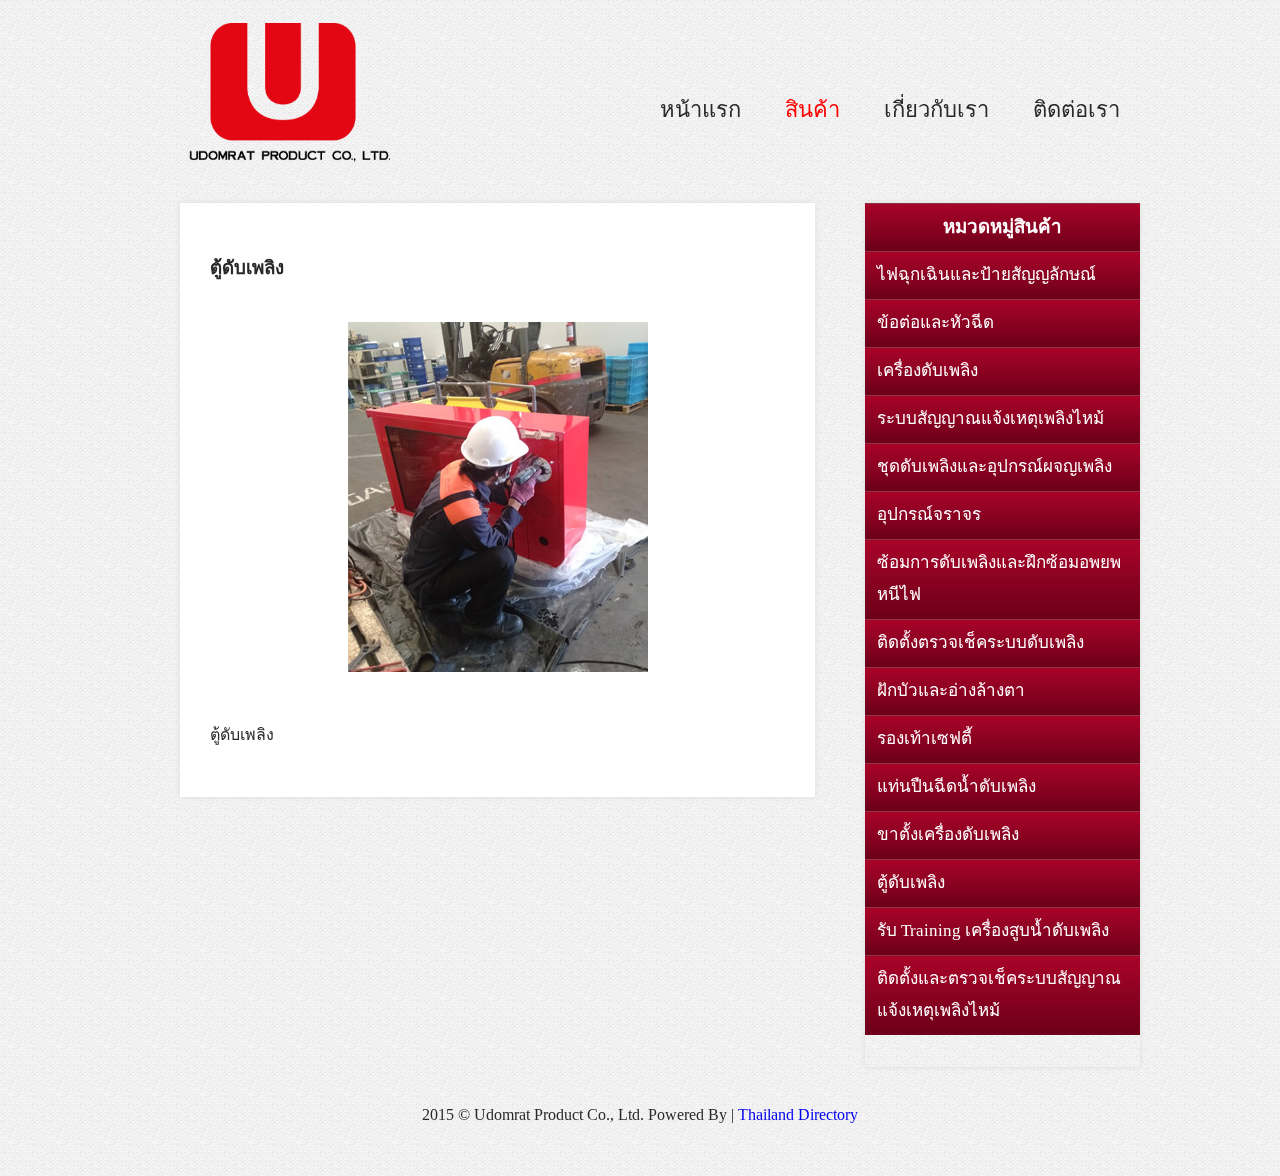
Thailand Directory (798, 1114)
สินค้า (812, 109)
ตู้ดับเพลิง (911, 882)
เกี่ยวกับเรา (936, 109)
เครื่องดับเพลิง (927, 370)
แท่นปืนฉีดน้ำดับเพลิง (956, 786)
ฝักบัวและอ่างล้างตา (951, 690)
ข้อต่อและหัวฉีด (935, 322)
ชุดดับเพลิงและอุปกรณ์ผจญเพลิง (994, 466)
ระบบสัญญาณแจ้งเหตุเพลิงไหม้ (990, 418)
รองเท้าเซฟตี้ (924, 738)
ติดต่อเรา (1076, 109)
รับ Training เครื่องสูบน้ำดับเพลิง (993, 930)
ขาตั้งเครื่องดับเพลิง (948, 834)
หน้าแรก (700, 109)
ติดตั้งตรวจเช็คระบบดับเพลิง (980, 642)
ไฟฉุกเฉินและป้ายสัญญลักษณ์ (986, 274)
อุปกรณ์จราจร (929, 514)
